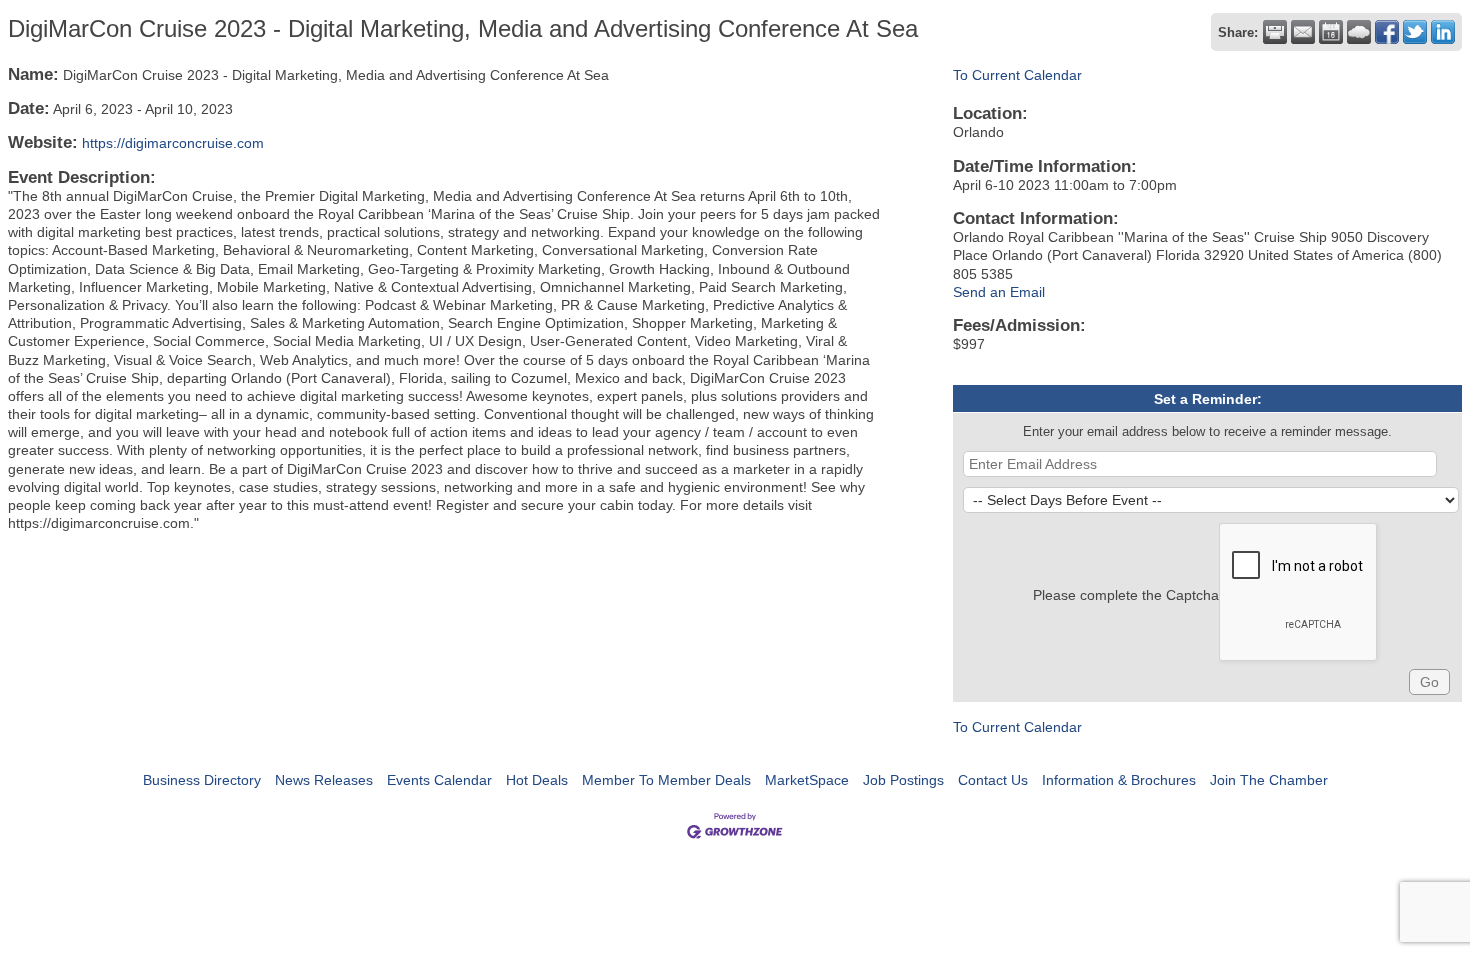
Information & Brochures (1119, 780)
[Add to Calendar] (1331, 32)
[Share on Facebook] (1387, 32)
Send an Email (999, 292)
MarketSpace (807, 780)
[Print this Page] (1275, 32)
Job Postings (903, 780)
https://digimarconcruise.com (173, 143)
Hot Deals (537, 780)
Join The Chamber (1269, 780)
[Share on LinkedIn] (1443, 32)
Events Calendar (439, 780)
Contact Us (993, 780)
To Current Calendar (1017, 75)
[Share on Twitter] (1415, 32)
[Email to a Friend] (1303, 32)
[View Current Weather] (1359, 32)
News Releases (324, 780)
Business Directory (202, 780)
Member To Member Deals (666, 780)
